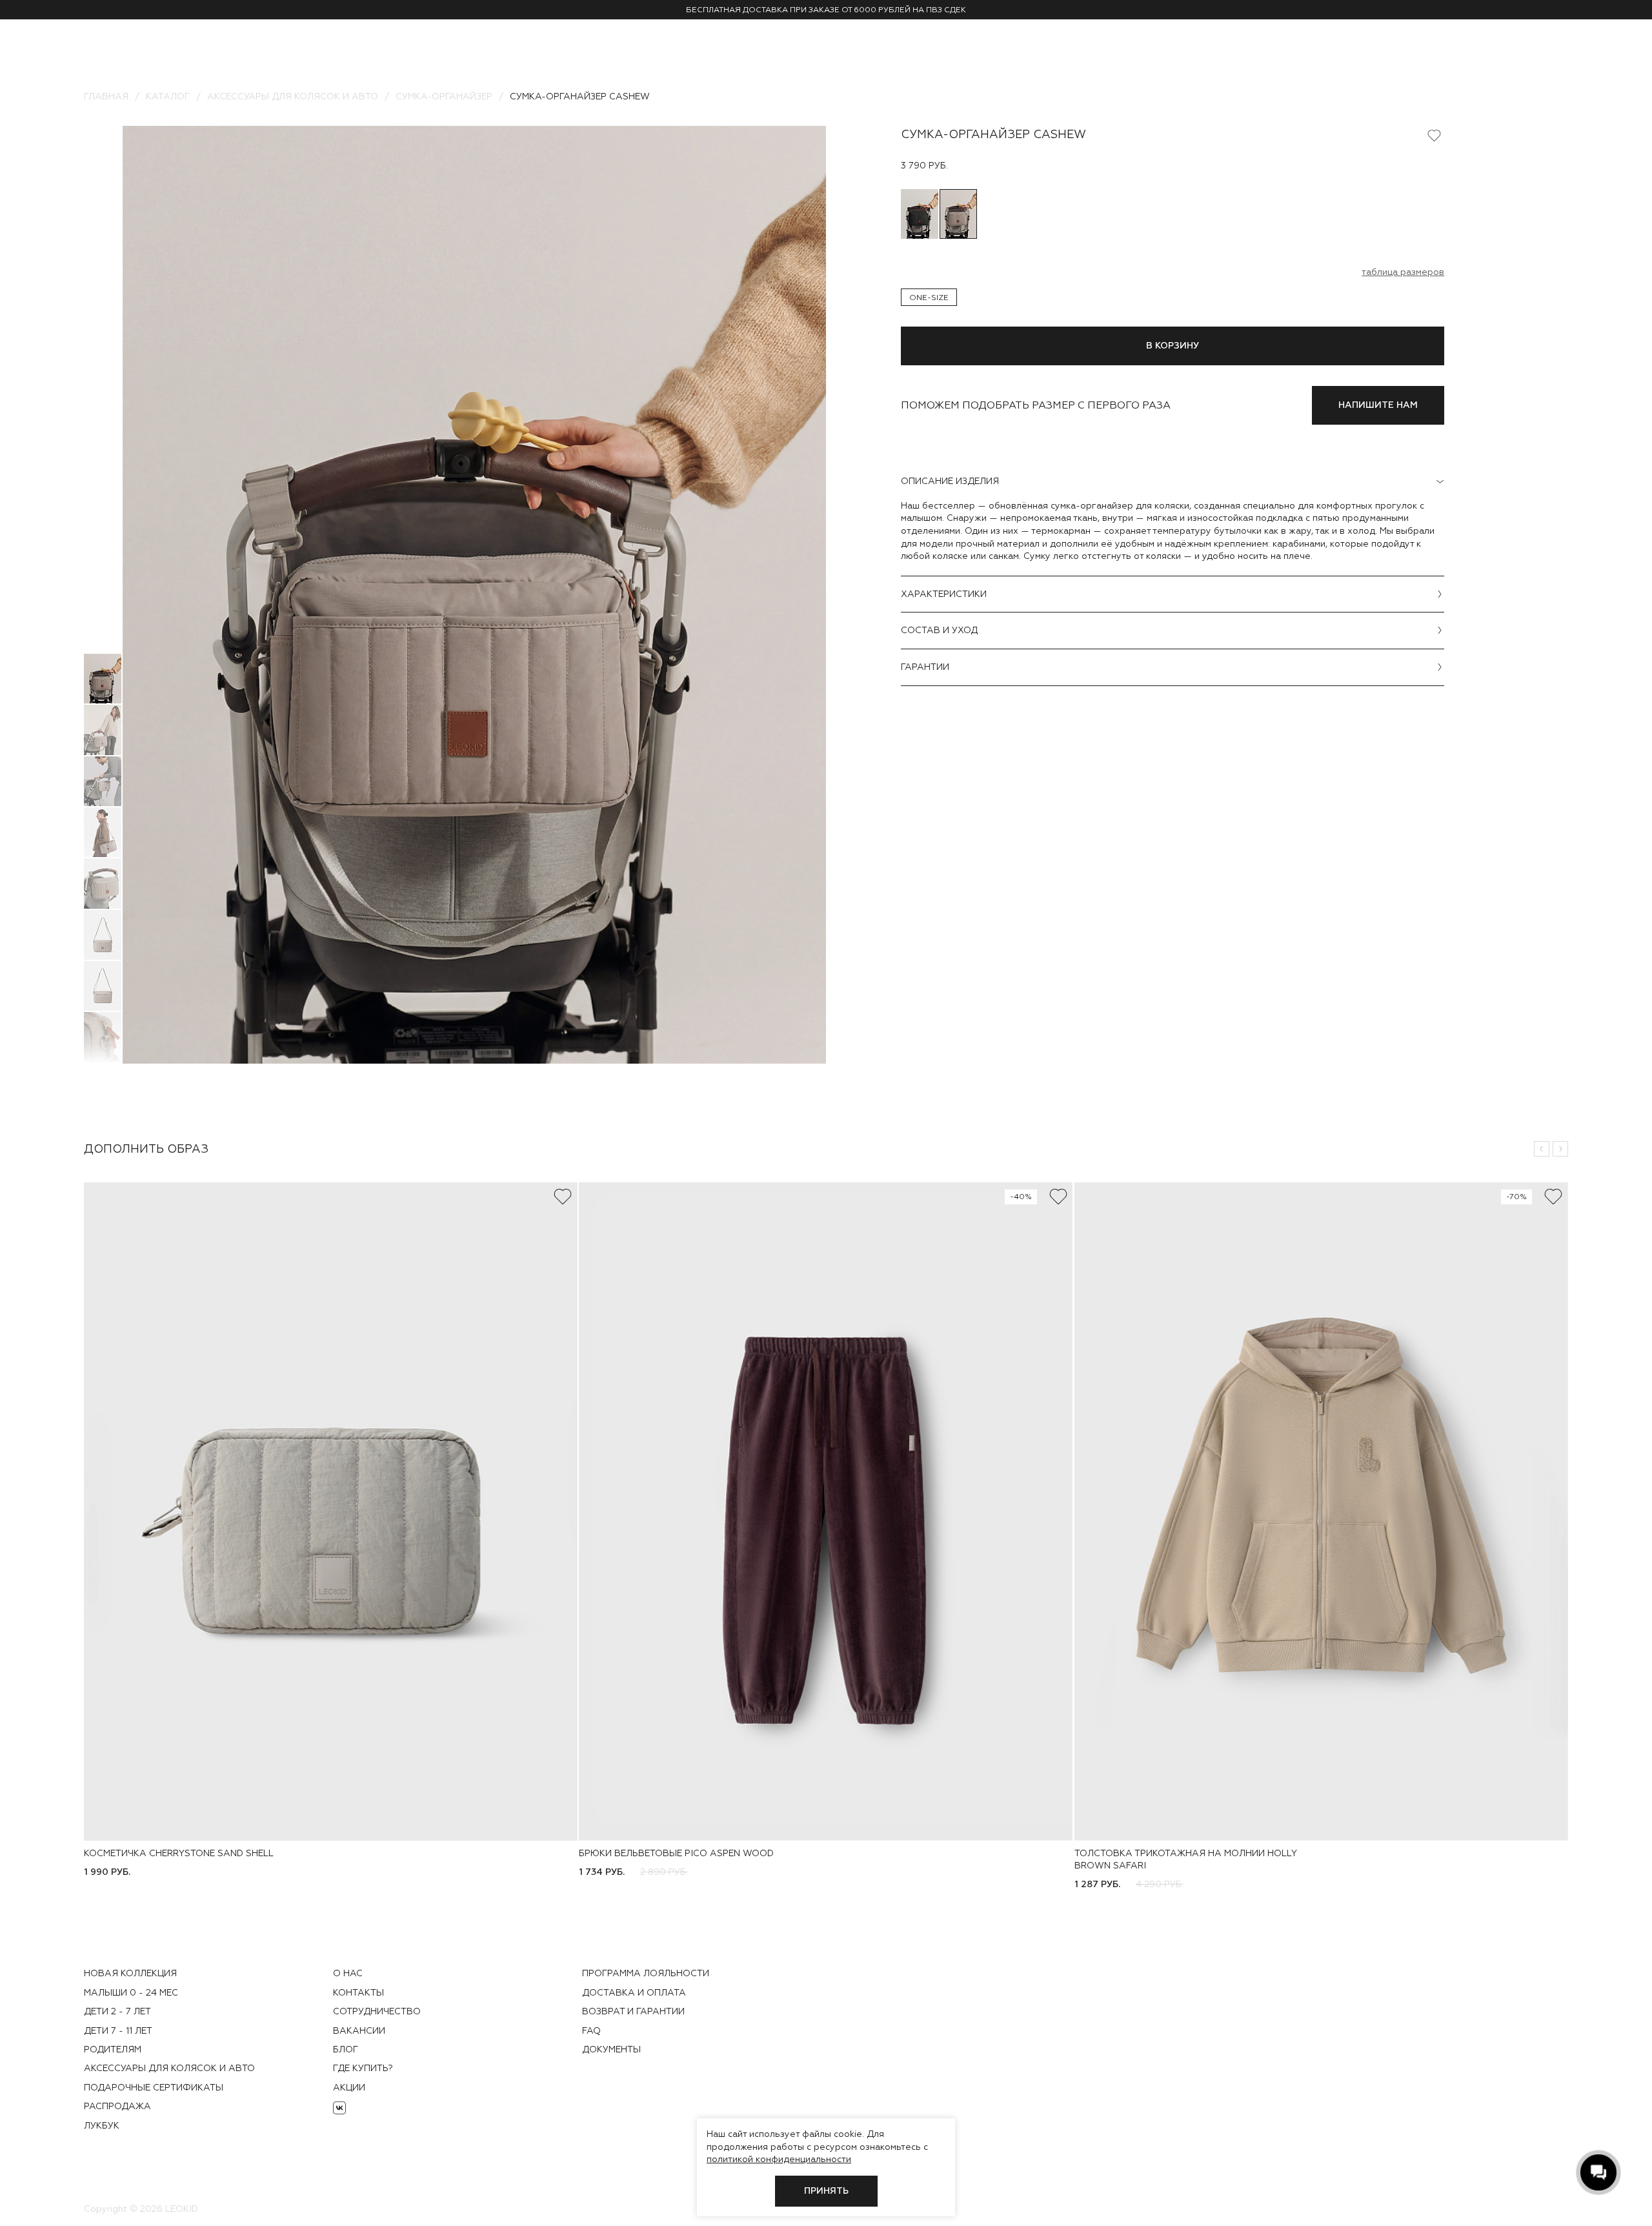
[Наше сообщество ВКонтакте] (339, 2108)
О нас (348, 1973)
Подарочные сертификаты (154, 2087)
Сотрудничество (377, 2011)
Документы (611, 2049)
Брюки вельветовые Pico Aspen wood (676, 1853)
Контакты (358, 1992)
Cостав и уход (939, 630)
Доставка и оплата (634, 1992)
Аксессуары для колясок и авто (293, 96)
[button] (1542, 1149)
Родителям (113, 2049)
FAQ (591, 2030)
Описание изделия (950, 481)
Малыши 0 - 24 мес (131, 1992)
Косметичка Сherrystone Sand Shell (179, 1853)
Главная (106, 96)
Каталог (168, 96)
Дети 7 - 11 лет (118, 2030)
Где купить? (363, 2068)
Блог (346, 2049)
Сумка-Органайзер (444, 96)
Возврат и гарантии (633, 2011)
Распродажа (117, 2106)
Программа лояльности (646, 1973)
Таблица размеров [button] (1403, 272)
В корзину (1173, 346)
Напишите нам (1378, 405)
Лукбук (102, 2125)
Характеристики (944, 594)
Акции (349, 2087)
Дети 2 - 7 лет (117, 2011)
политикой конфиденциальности (779, 2159)
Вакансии (359, 2030)
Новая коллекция (130, 1973)
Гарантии (925, 667)
